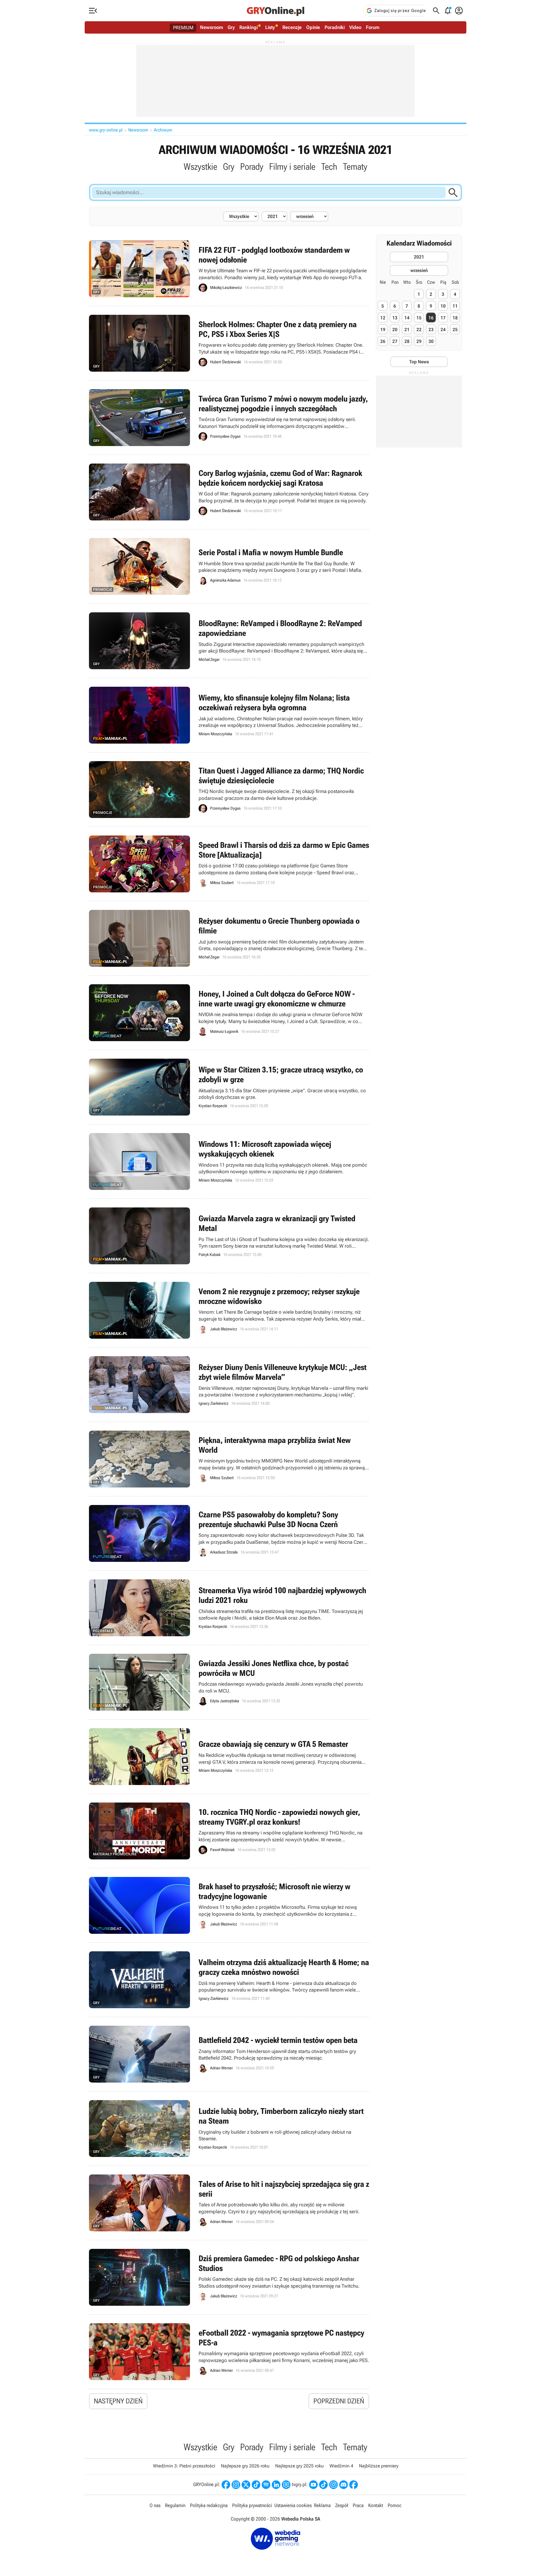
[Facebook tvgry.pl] (354, 2485)
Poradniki (335, 27)
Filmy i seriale (292, 167)
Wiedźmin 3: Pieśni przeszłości (184, 2466)
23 (431, 330)
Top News (419, 362)
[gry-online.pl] (275, 11)
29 (419, 341)
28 (407, 341)
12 (383, 318)
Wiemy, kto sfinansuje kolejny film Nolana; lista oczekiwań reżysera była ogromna (229, 715)
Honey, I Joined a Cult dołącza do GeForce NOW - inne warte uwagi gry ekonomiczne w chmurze (229, 1013)
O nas (155, 2505)
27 (395, 341)
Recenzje (292, 27)
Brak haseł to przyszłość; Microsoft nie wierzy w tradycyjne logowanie (229, 1905)
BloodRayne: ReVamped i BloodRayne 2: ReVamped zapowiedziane (229, 641)
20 (395, 330)
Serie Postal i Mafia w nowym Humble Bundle (229, 566)
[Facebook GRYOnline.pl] (226, 2485)
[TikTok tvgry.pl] (323, 2485)
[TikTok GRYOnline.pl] (256, 2485)
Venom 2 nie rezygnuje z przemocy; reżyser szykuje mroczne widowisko (229, 1310)
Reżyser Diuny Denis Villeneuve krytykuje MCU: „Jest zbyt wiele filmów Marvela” (229, 1385)
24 (443, 330)
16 (431, 318)
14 (407, 318)
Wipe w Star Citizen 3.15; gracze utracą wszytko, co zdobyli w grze (229, 1087)
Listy (270, 27)
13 (395, 318)
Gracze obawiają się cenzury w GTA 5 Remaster (229, 1757)
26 (383, 341)
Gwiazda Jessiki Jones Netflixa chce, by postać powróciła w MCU (229, 1682)
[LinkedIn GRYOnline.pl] (276, 2485)
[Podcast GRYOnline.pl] (266, 2485)
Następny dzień (118, 2401)
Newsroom (212, 27)
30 (431, 341)
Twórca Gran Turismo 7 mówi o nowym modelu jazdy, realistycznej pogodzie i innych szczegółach (229, 418)
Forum (373, 27)
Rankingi (249, 27)
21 (407, 330)
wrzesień (419, 270)
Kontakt (376, 2505)
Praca (358, 2505)
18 (455, 318)
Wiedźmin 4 (341, 2466)
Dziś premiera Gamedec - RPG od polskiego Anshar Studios (229, 2277)
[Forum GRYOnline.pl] (286, 2485)
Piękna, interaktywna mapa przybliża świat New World (229, 1459)
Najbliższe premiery (379, 2466)
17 (443, 318)
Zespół (342, 2505)
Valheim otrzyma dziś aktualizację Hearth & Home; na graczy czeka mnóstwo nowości (229, 1980)
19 (383, 330)
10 (443, 306)
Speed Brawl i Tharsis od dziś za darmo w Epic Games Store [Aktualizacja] (229, 864)
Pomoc (395, 2505)
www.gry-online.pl (106, 130)
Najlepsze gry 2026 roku (245, 2466)
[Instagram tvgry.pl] (333, 2485)
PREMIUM (183, 28)
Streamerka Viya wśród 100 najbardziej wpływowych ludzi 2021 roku (229, 1608)
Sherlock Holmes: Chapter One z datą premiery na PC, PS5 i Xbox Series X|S (229, 343)
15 (419, 318)
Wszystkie (200, 167)
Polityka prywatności (252, 2505)
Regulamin (175, 2505)
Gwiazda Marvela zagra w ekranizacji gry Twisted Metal (229, 1236)
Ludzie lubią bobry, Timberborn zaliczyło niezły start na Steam (229, 2129)
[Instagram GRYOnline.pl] (236, 2485)
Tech (329, 167)
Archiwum (163, 130)
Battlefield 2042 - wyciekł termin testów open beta (229, 2054)
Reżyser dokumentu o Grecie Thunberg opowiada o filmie (229, 938)
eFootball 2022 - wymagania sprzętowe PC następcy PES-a (229, 2352)
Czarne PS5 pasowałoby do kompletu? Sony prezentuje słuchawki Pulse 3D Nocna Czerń (229, 1533)
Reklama (322, 2505)
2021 (419, 257)
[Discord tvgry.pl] (344, 2485)
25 (455, 330)
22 (419, 330)
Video (355, 27)
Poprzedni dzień (339, 2401)
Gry (231, 27)
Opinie (313, 27)
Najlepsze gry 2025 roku (299, 2466)
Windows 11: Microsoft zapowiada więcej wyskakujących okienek (229, 1161)
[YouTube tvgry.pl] (313, 2485)
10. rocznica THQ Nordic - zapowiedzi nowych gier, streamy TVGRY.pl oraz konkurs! (229, 1831)
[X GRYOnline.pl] (246, 2485)
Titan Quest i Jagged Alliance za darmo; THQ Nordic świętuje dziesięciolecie (229, 790)
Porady (252, 167)
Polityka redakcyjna (209, 2505)
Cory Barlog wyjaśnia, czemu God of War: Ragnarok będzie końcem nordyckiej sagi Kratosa (229, 492)
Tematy (355, 167)
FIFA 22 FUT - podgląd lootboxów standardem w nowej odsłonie (229, 269)
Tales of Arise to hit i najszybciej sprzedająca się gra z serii (229, 2203)
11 (455, 306)
